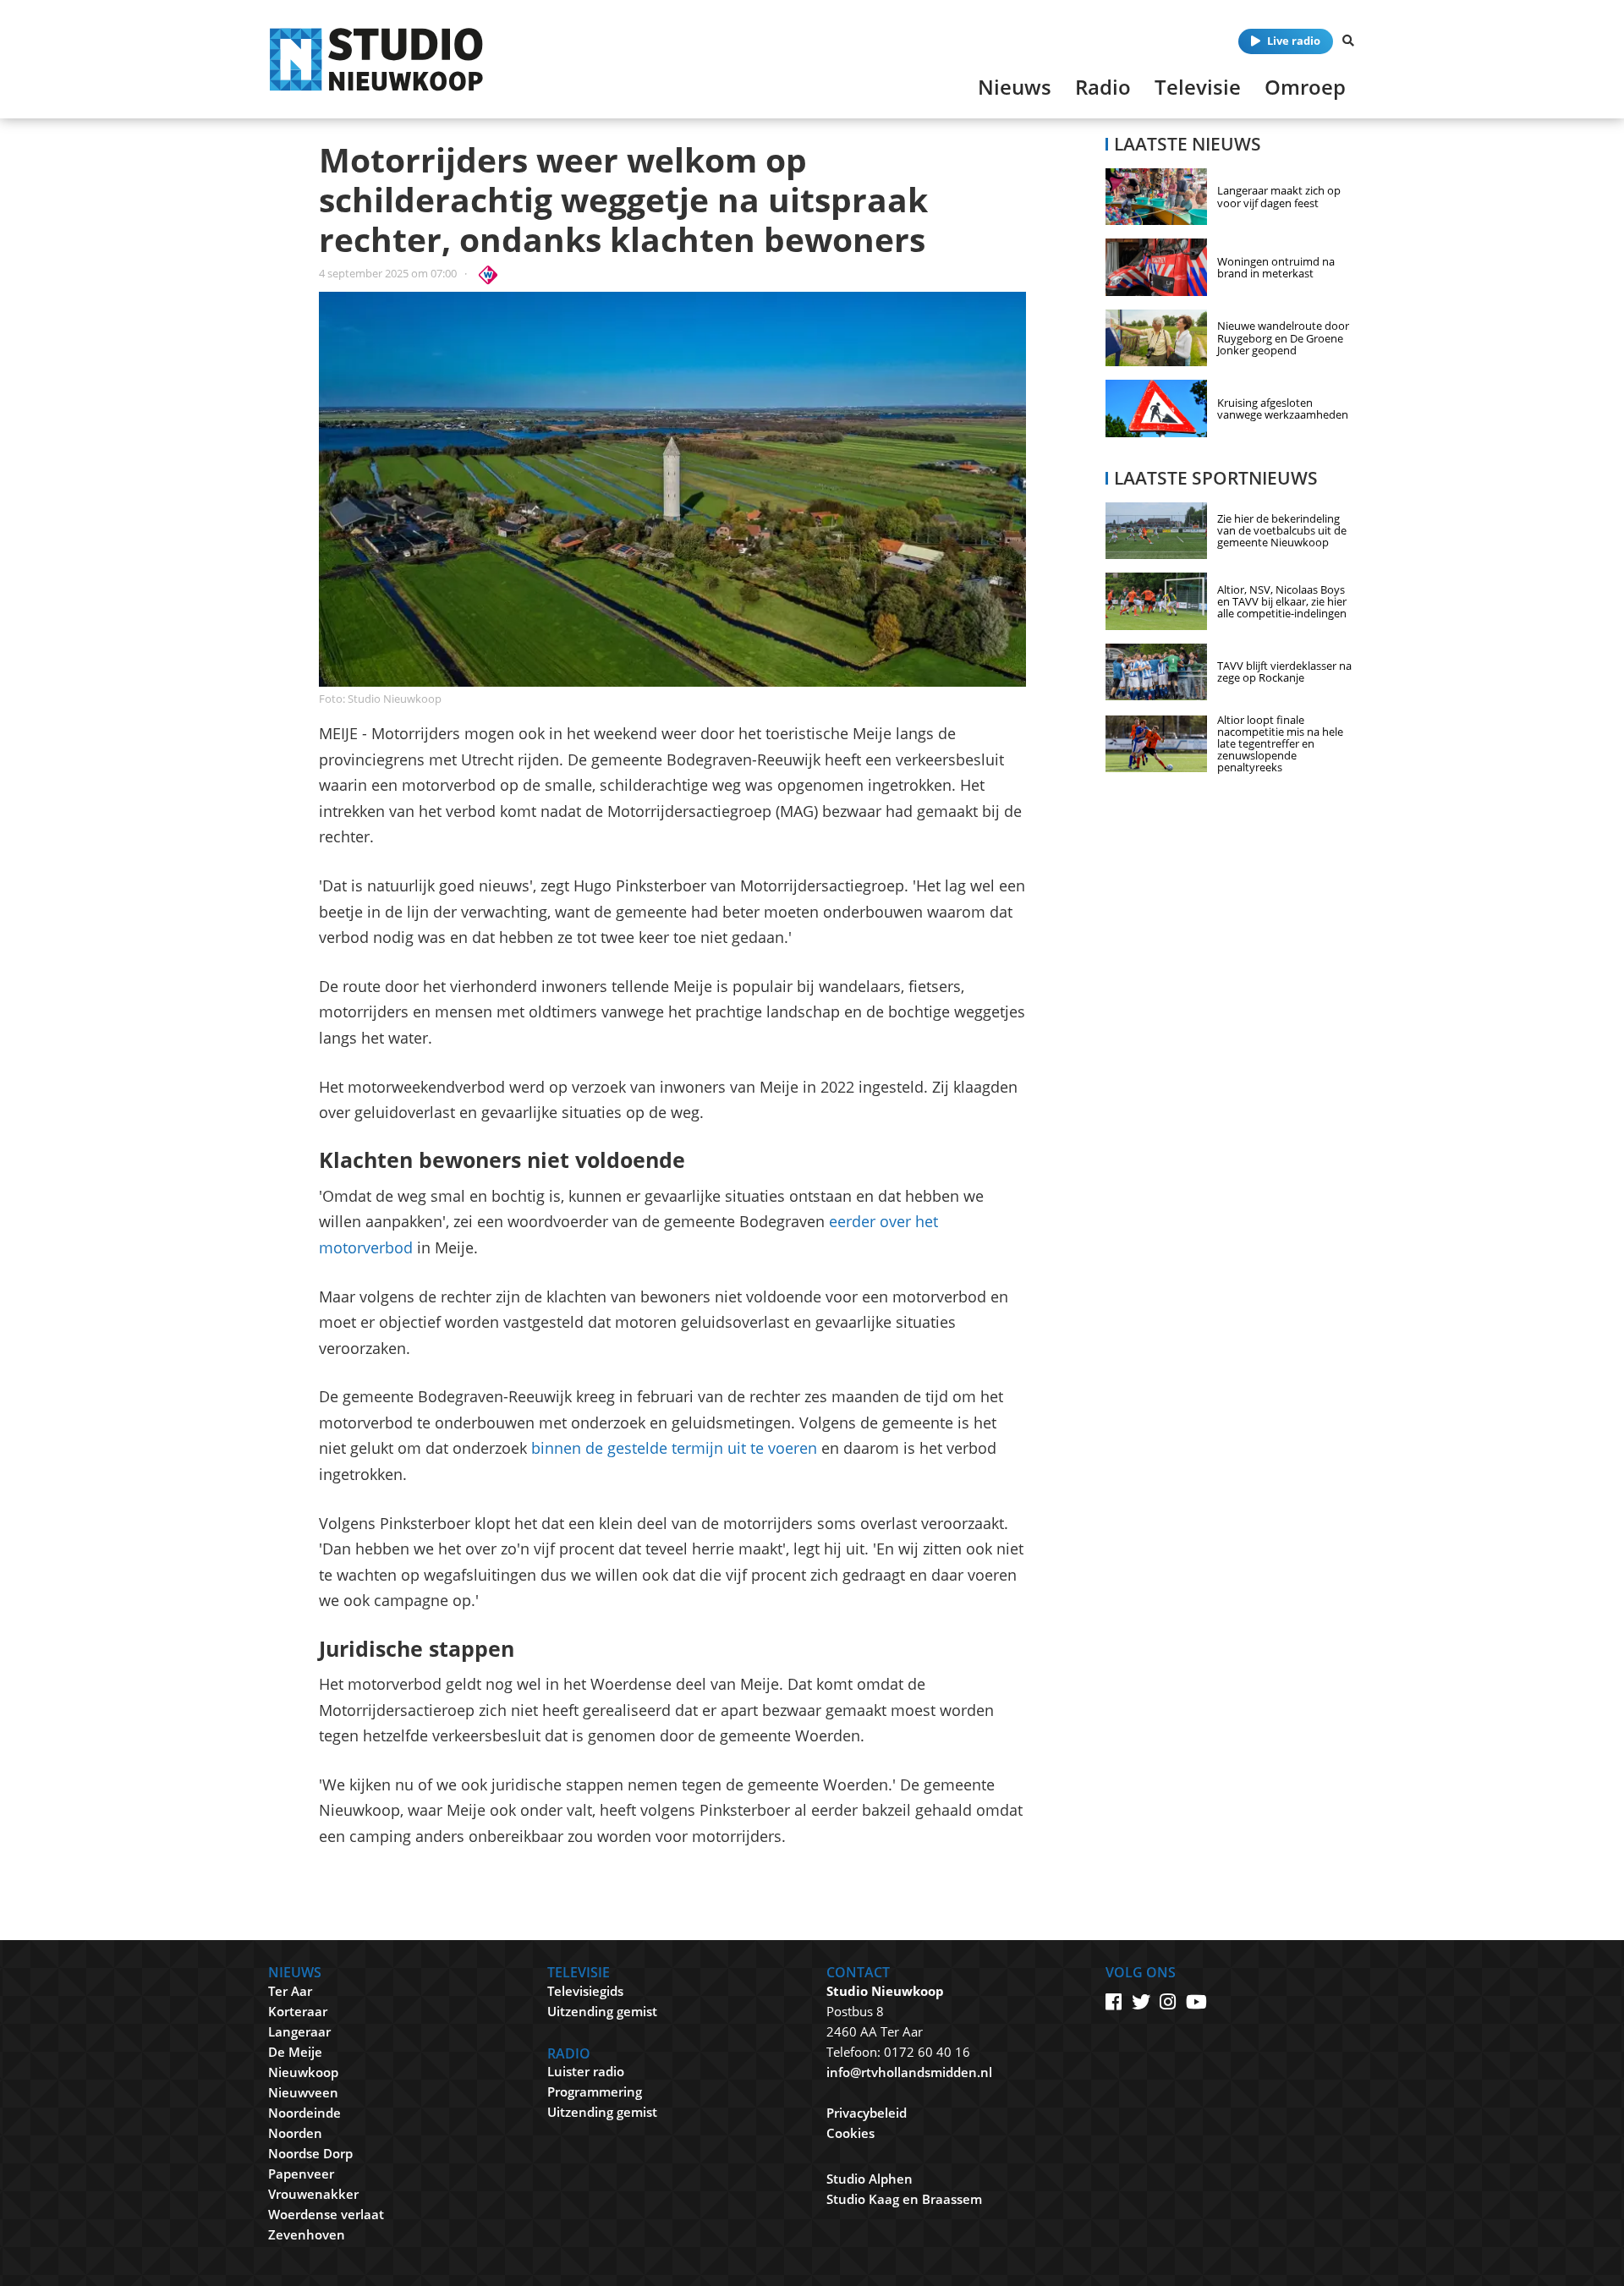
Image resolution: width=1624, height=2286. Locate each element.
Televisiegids (585, 1991)
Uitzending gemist (602, 2011)
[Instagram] (1168, 2001)
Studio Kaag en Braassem (904, 2199)
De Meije (295, 2052)
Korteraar (298, 2011)
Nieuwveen (303, 2092)
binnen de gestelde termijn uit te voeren (674, 1448)
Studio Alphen (870, 2179)
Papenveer (301, 2174)
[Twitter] (1141, 2001)
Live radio (1294, 41)
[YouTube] (1196, 2001)
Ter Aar (290, 1991)
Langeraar (299, 2031)
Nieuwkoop (303, 2072)
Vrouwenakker (313, 2194)
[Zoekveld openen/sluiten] (1348, 41)
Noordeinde (304, 2113)
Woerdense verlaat (326, 2214)
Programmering (595, 2091)
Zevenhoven (307, 2234)
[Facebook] (1114, 2001)
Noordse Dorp (310, 2153)
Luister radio (586, 2071)
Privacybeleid (867, 2113)
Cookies (850, 2133)
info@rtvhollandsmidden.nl (909, 2072)
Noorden (295, 2133)
